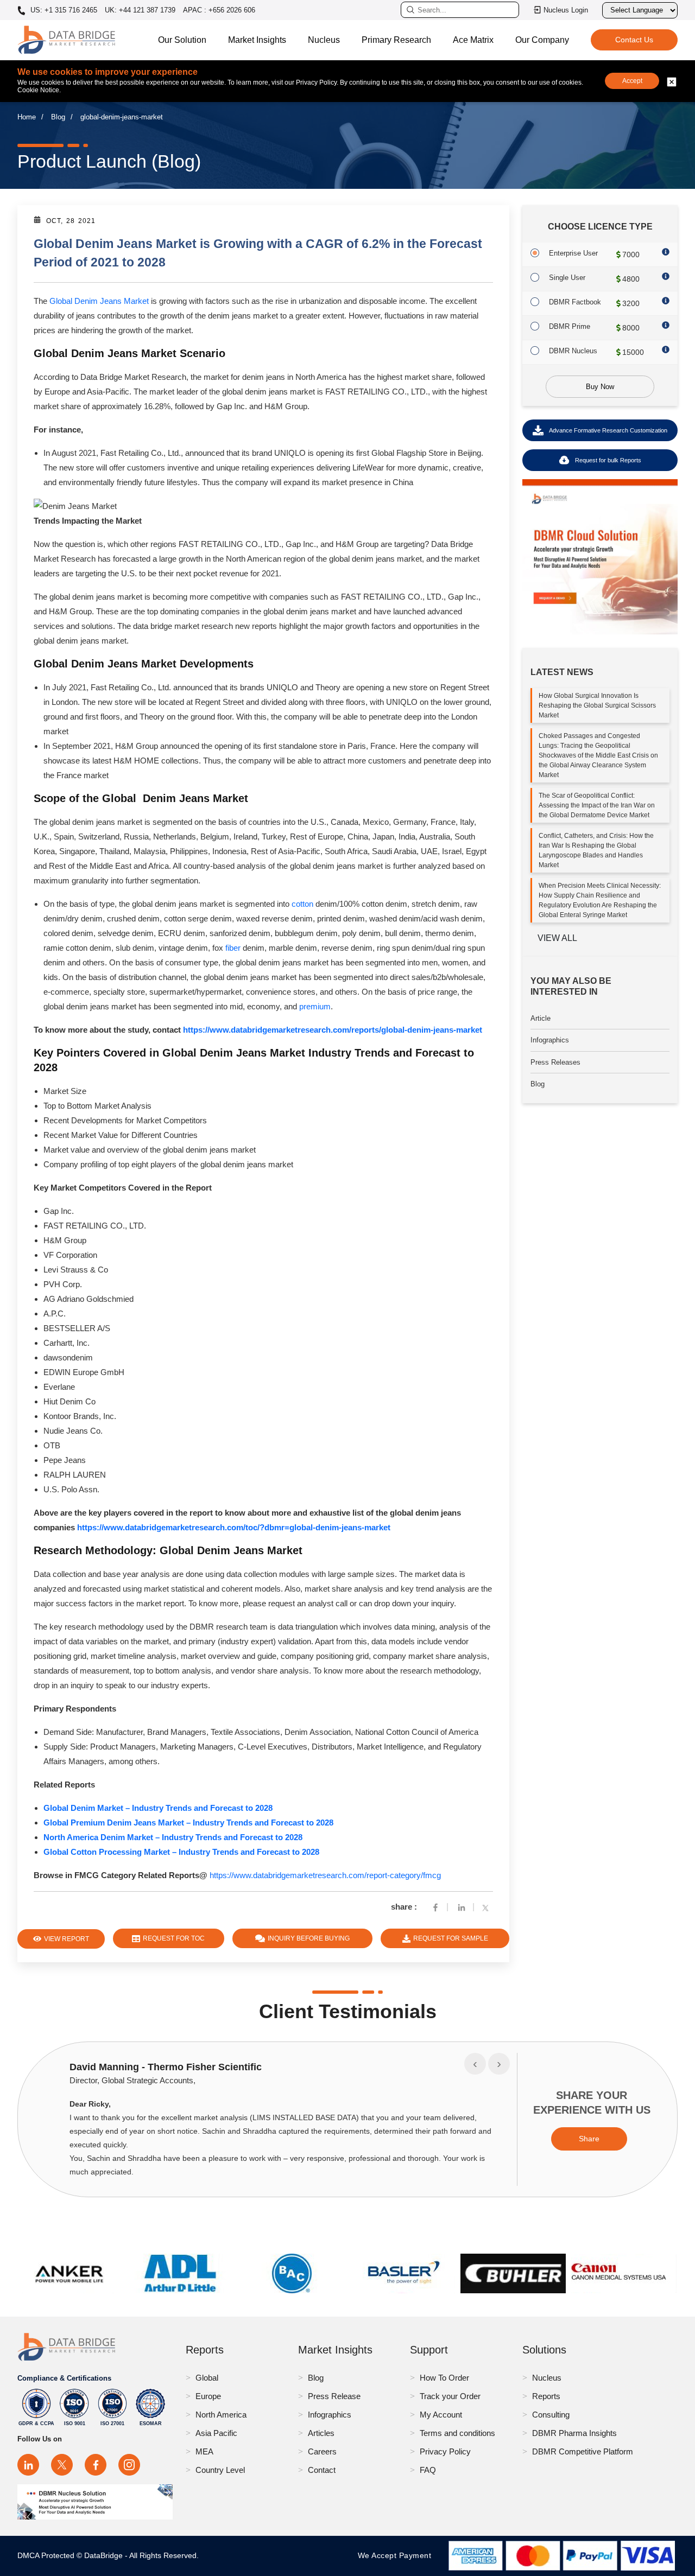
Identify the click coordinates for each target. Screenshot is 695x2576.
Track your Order (450, 2396)
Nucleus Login (566, 10)
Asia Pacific (216, 2433)
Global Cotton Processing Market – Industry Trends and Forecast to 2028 (181, 1852)
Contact (322, 2470)
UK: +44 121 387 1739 (140, 10)
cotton (302, 904)
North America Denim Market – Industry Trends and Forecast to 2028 (173, 1837)
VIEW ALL (557, 938)
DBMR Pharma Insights (574, 2433)
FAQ (428, 2470)
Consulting (551, 2415)
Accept (632, 81)
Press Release (334, 2396)
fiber (233, 948)
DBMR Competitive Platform (583, 2451)
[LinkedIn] (28, 2465)
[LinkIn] (462, 1907)
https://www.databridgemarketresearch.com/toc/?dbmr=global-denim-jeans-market (234, 1527)
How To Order (444, 2378)
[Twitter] (488, 1907)
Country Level (220, 2470)
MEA (204, 2451)
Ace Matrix (473, 40)
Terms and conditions (457, 2433)
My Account (441, 2415)
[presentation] (475, 2064)
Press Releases (555, 1062)
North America (221, 2415)
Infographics (550, 1040)
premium (315, 1006)
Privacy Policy (445, 2451)
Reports (546, 2396)
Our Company (542, 40)
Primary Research (396, 40)
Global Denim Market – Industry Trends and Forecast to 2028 (158, 1808)
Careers (322, 2451)
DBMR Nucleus (573, 351)
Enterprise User (573, 253)
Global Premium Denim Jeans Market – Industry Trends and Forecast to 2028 (188, 1823)
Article (541, 1018)
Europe (208, 2396)
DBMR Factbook (575, 302)
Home (27, 117)
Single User (567, 278)
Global (207, 2378)
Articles (321, 2433)
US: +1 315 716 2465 (63, 10)
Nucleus (324, 40)
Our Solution (182, 40)
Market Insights (257, 40)
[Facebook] (435, 1907)
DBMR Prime (570, 326)
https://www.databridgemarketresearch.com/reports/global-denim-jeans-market (333, 1030)
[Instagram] (129, 2465)
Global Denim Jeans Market (99, 301)
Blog (58, 117)
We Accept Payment (397, 2555)
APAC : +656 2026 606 (219, 10)
